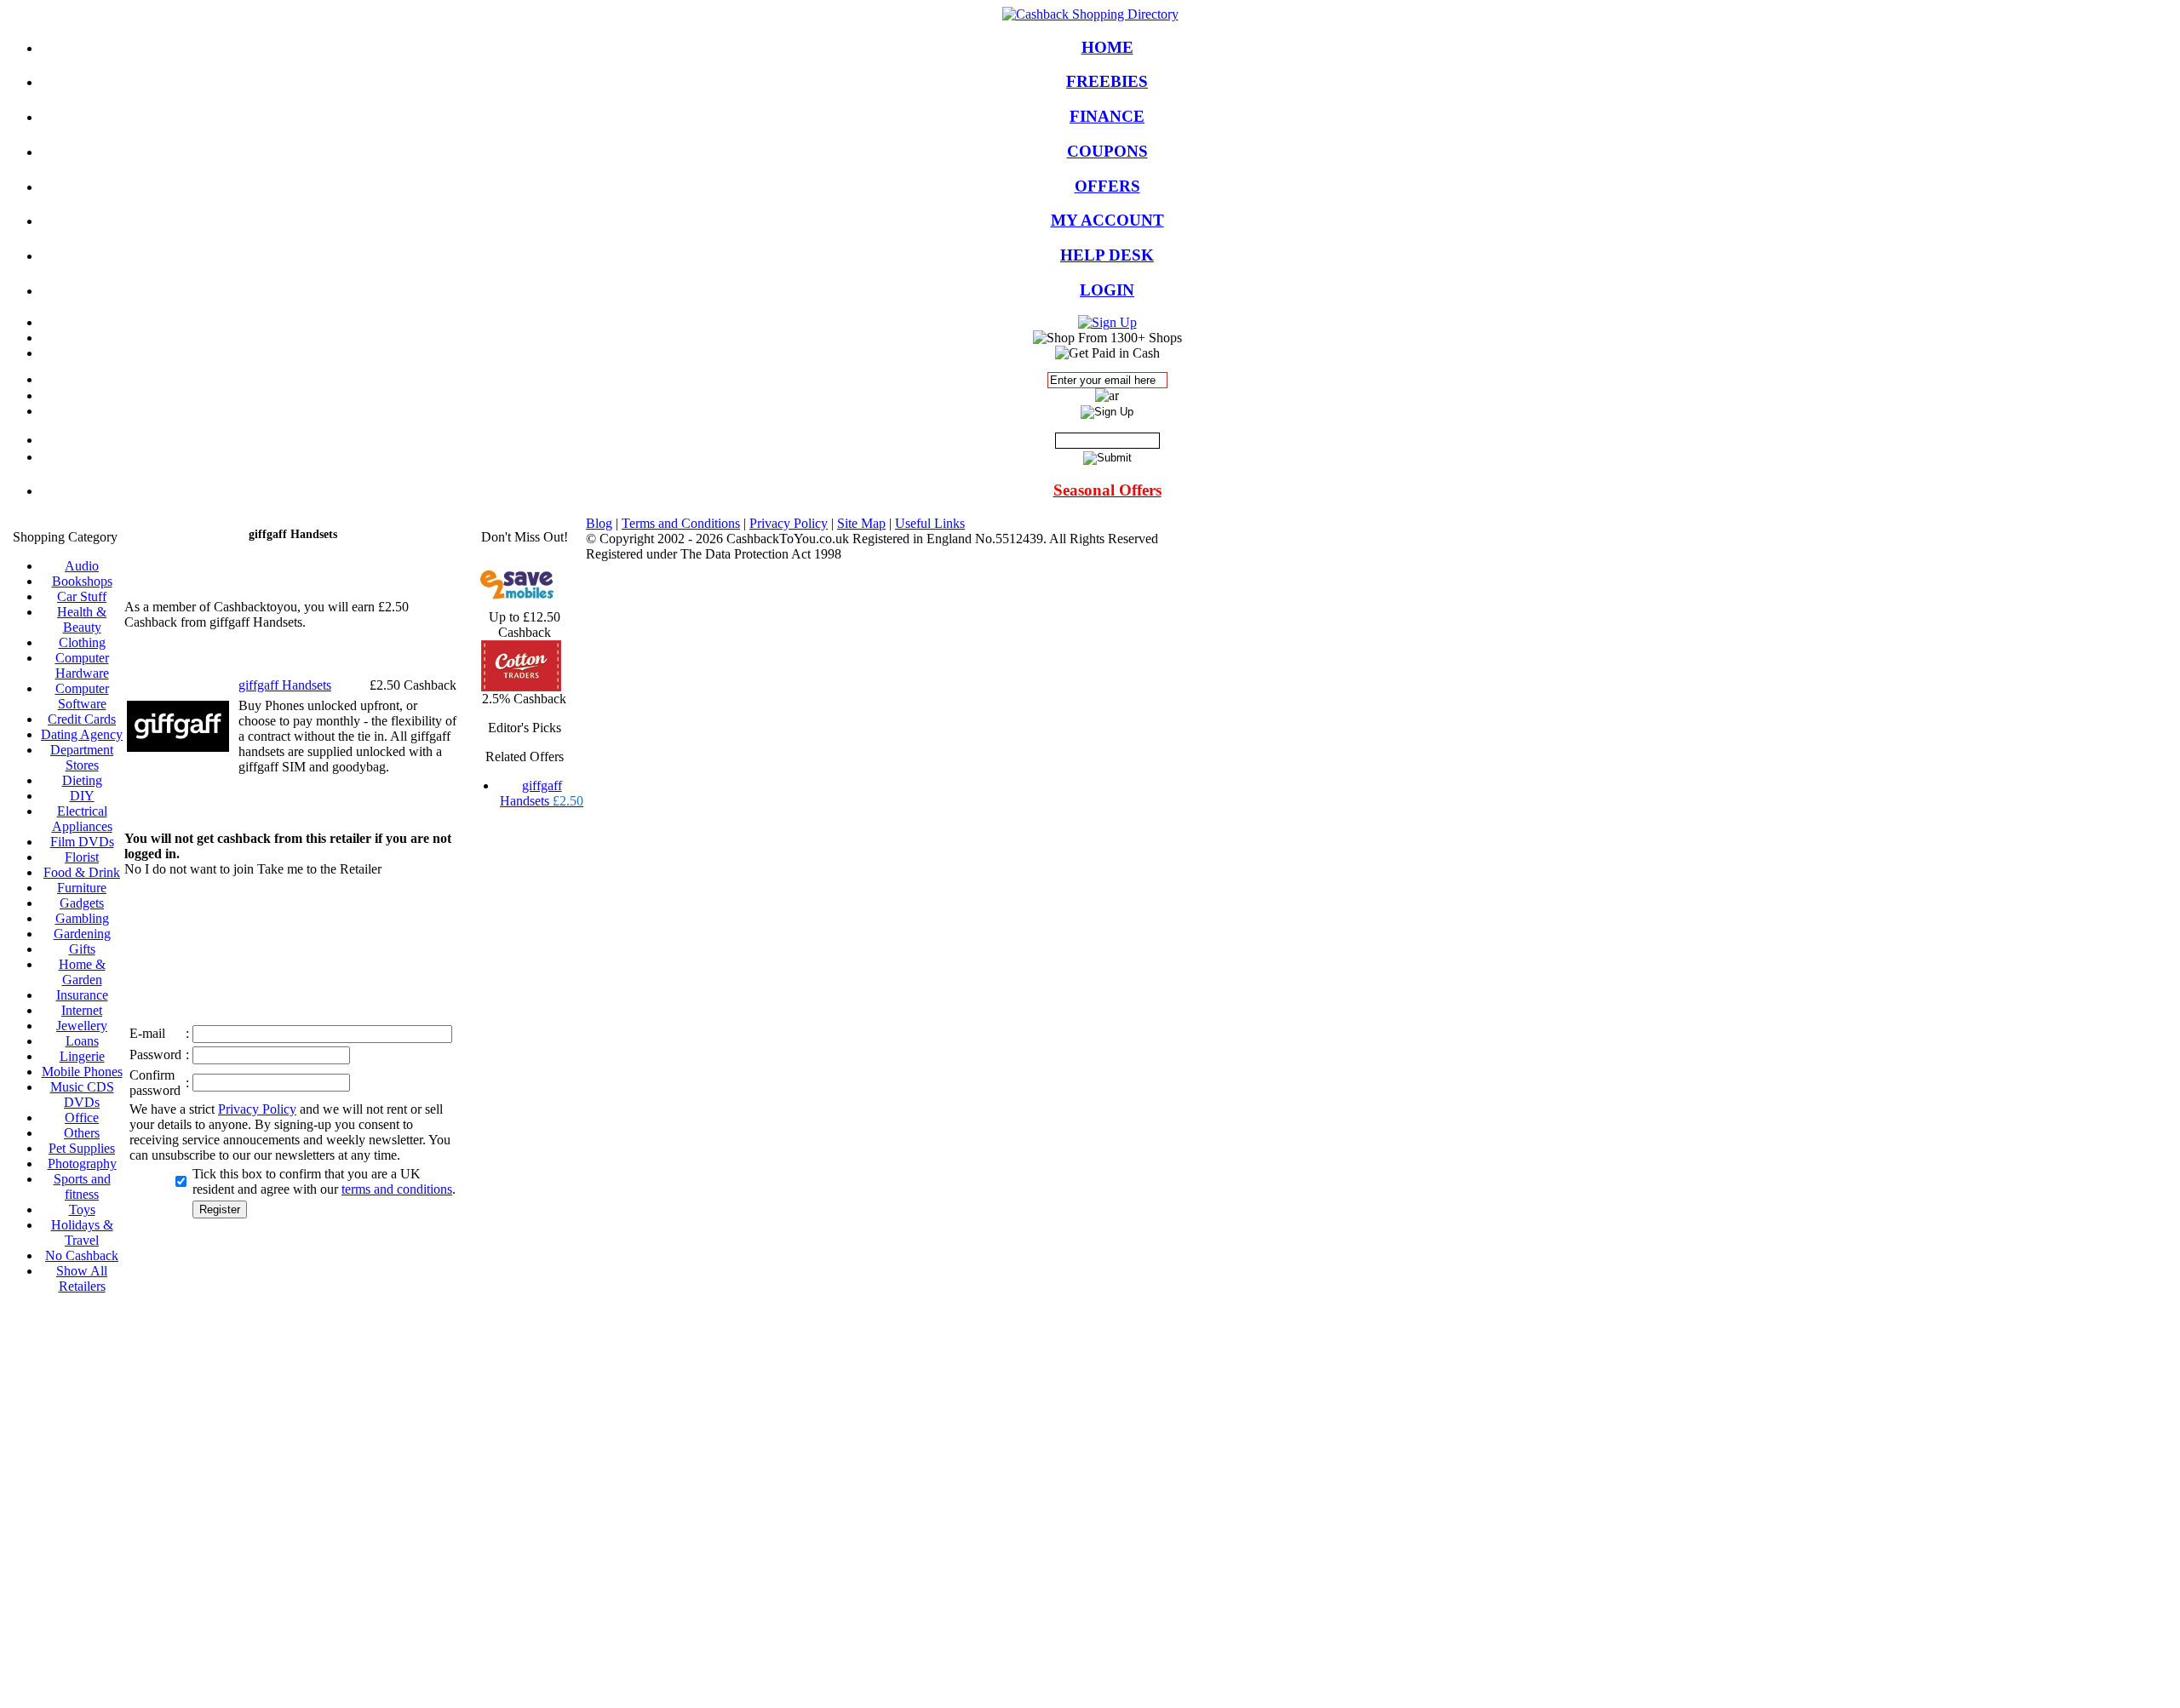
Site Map (861, 523)
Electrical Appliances (82, 819)
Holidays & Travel (82, 1232)
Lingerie (82, 1056)
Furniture (82, 888)
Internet (82, 1010)
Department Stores (82, 757)
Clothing (82, 642)
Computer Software (82, 696)
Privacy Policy (257, 1109)
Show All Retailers (82, 1278)
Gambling (82, 918)
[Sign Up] (1107, 322)
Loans (82, 1041)
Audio (82, 566)
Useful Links (930, 523)
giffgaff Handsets (542, 793)
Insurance (82, 995)
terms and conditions (397, 1189)
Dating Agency (82, 734)
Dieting (82, 780)
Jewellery (82, 1026)
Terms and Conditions (681, 523)
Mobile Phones (82, 1072)
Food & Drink (82, 872)
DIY (82, 796)
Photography (82, 1164)
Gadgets (82, 903)
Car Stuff (82, 596)
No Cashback (82, 1255)
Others (82, 1133)
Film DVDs (82, 842)
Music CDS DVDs (82, 1095)
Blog (599, 523)
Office (82, 1118)
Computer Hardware (82, 665)
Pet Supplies (82, 1148)
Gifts (82, 949)
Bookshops (82, 581)
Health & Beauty (82, 619)
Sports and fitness (82, 1186)
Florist (82, 857)
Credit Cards (82, 719)
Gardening (82, 934)
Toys (82, 1209)
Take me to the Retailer (319, 869)
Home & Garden (82, 972)
